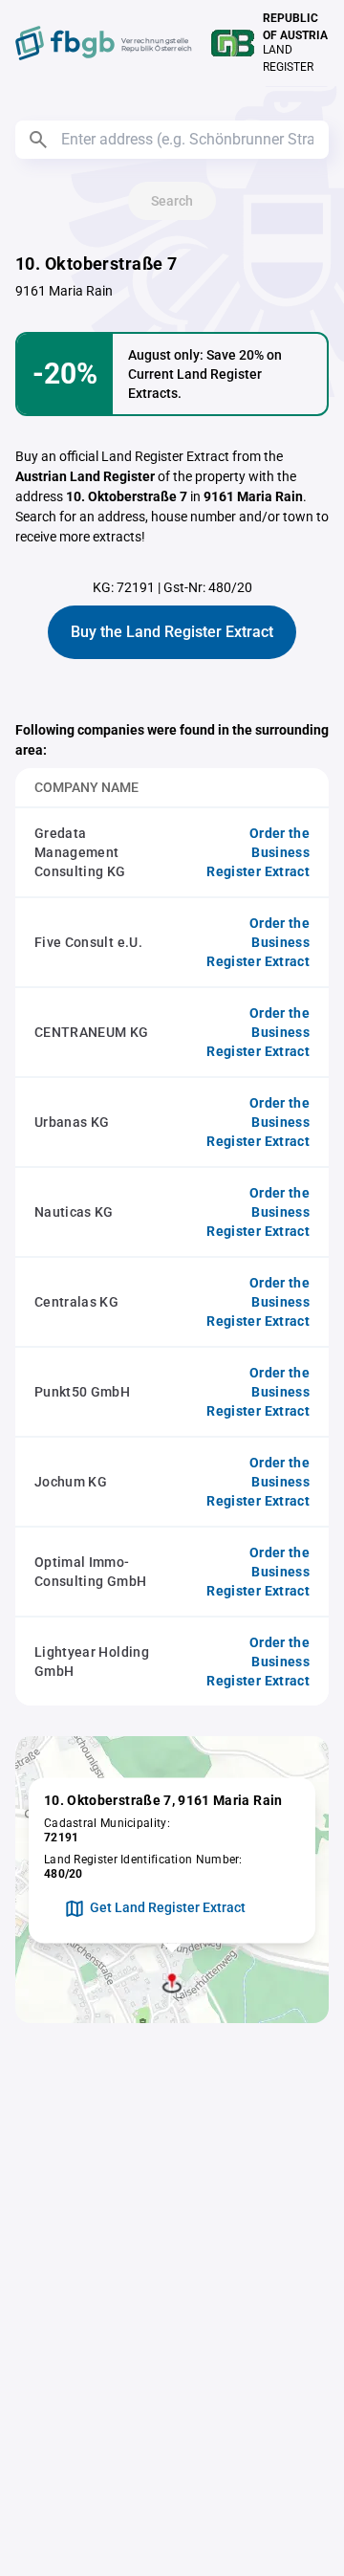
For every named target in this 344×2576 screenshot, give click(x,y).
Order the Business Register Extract (258, 852)
